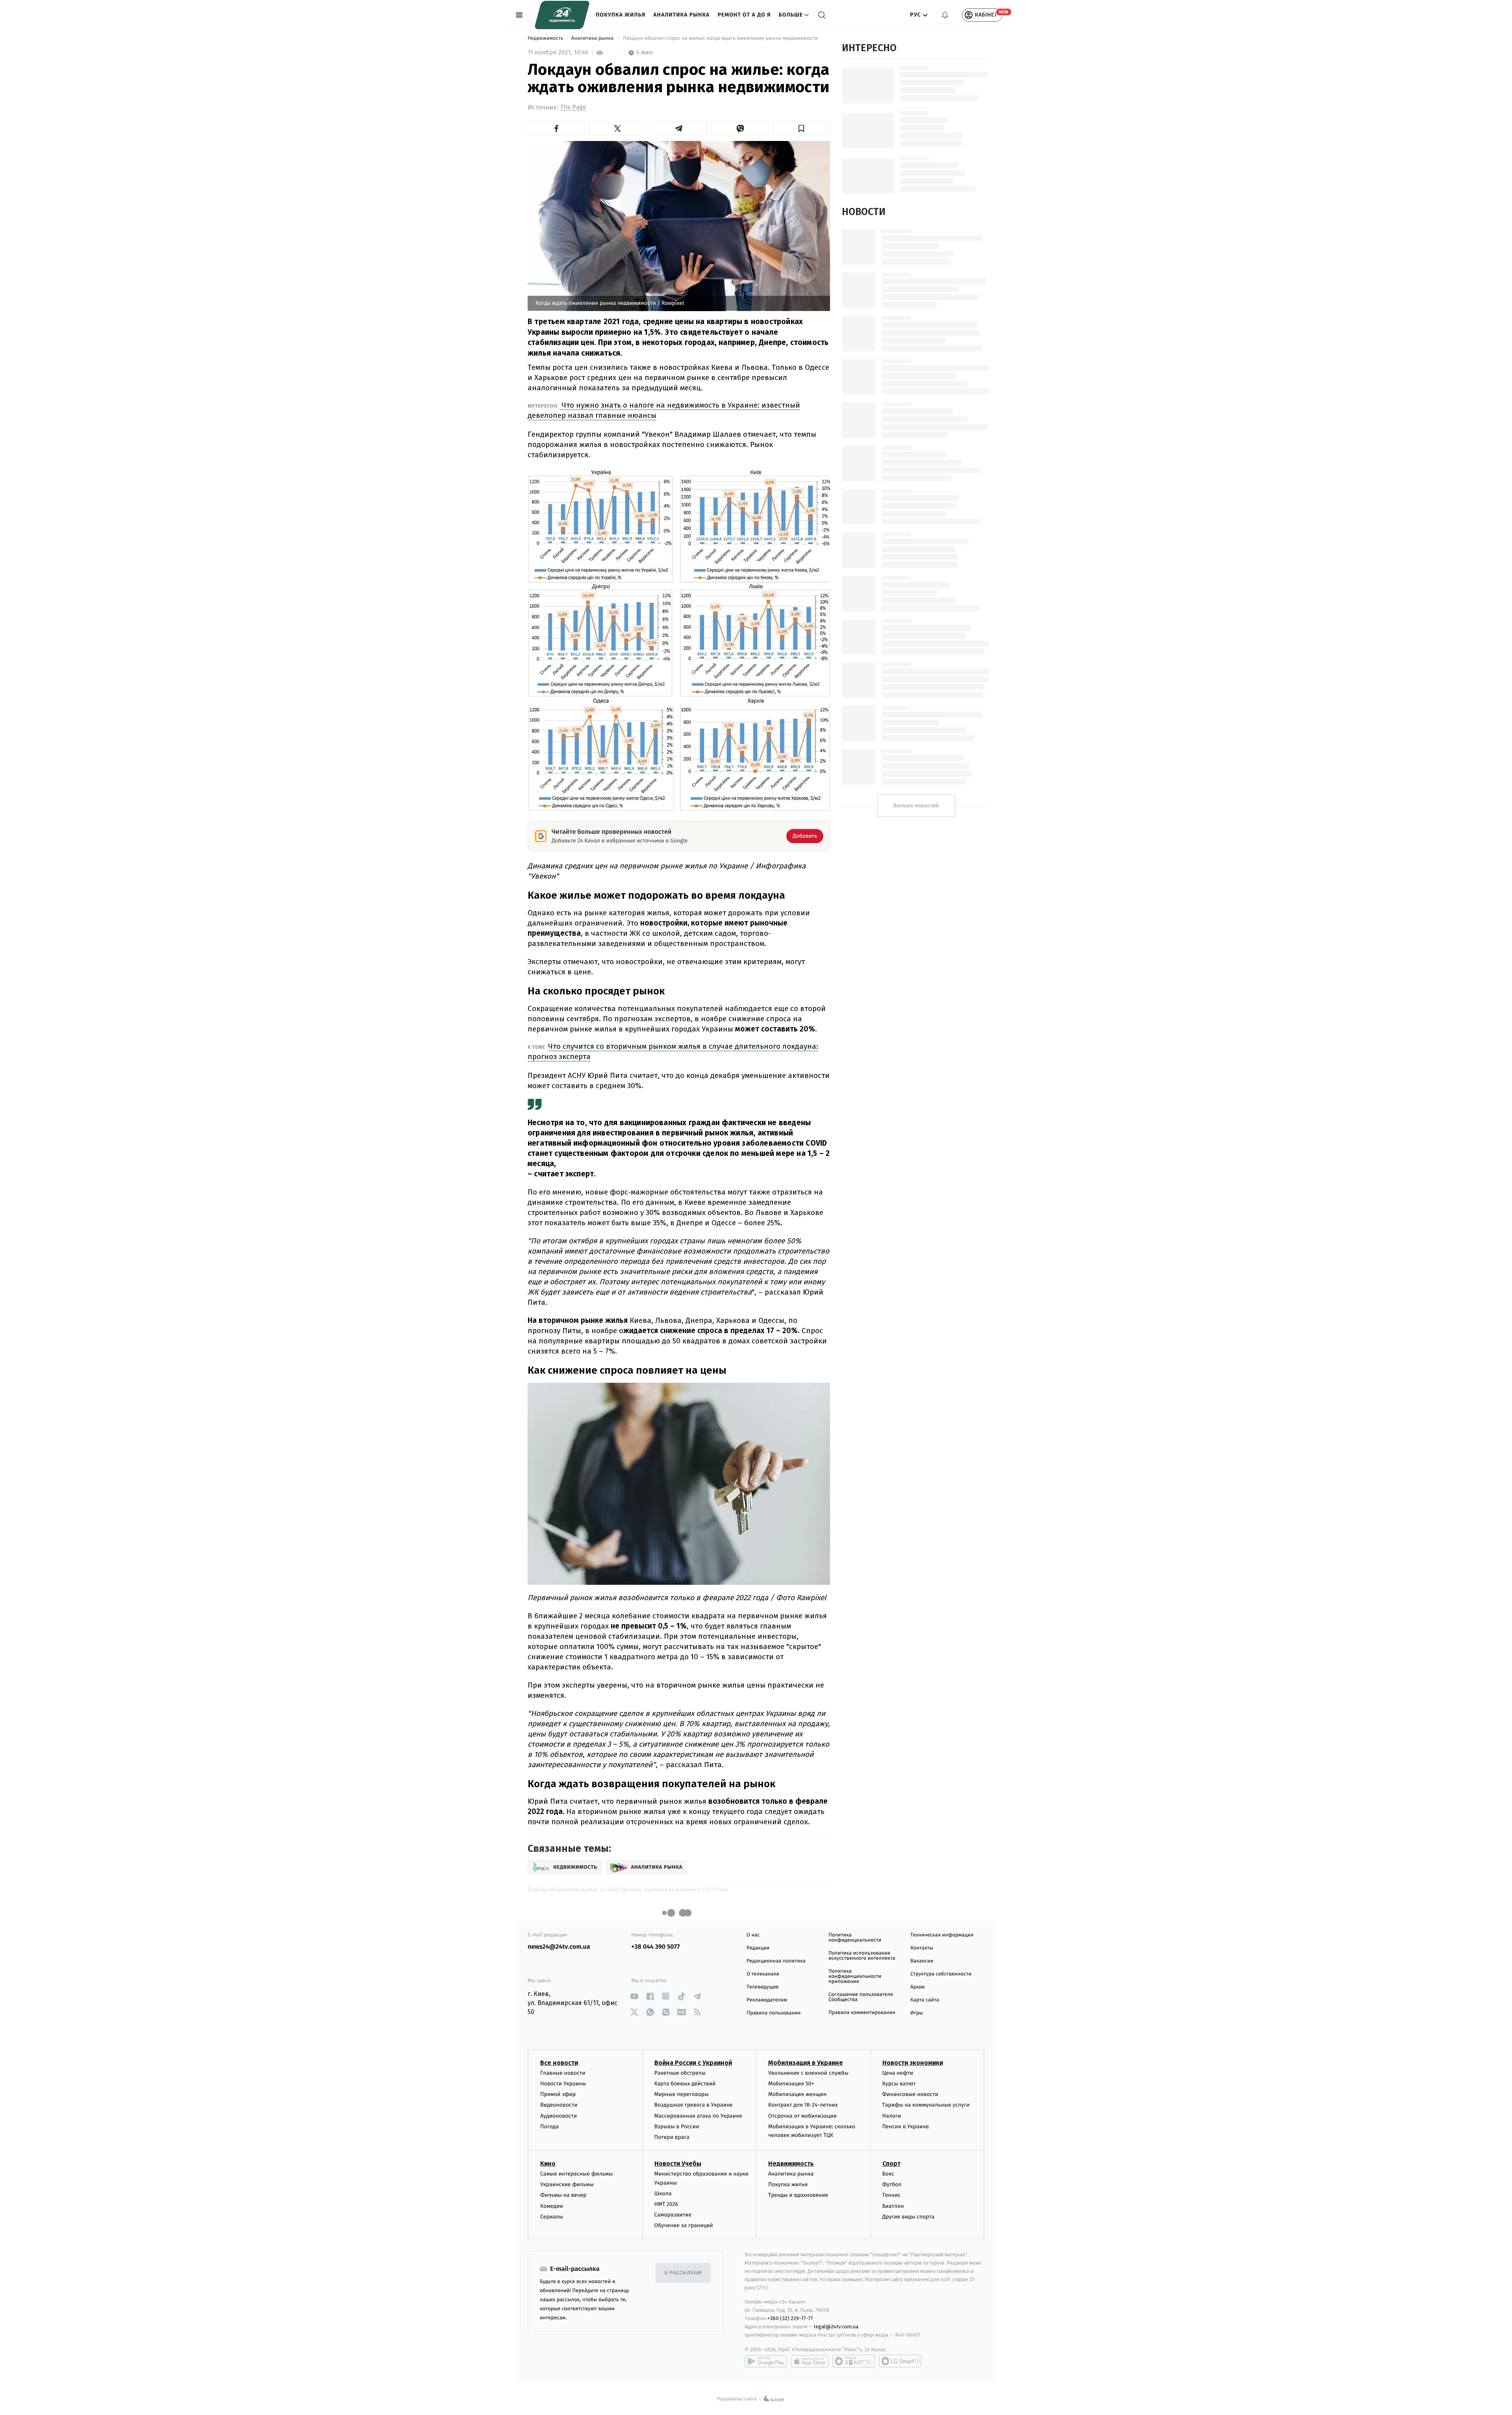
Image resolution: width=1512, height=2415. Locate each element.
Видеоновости (559, 2105)
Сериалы (552, 2217)
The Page (573, 107)
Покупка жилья (621, 15)
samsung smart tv (900, 2361)
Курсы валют (899, 2084)
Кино (548, 2164)
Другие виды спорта (909, 2217)
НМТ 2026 (666, 2204)
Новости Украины (563, 2084)
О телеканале (763, 1974)
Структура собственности (941, 1974)
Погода (549, 2127)
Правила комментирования (862, 2013)
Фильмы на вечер (563, 2195)
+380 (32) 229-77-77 (790, 2318)
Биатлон (893, 2206)
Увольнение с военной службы (808, 2073)
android (766, 2361)
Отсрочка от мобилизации (802, 2116)
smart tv (854, 2361)
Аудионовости (559, 2116)
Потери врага (672, 2137)
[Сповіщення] (945, 15)
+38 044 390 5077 (655, 1947)
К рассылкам (683, 2273)
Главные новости (563, 2073)
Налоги (892, 2116)
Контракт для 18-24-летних (803, 2105)
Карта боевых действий (685, 2084)
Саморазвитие (673, 2215)
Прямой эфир (558, 2094)
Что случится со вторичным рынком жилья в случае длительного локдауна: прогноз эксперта (673, 1051)
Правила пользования (774, 2013)
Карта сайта (925, 2000)
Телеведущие (763, 1987)
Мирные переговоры (682, 2094)
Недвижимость (546, 38)
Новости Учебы (678, 2164)
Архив (918, 1987)
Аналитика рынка (681, 15)
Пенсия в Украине (906, 2127)
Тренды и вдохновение (798, 2195)
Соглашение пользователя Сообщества (861, 1997)
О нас (753, 1935)
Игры (917, 2013)
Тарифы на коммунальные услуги (926, 2105)
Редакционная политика (776, 1961)
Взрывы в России (677, 2127)
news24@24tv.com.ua (559, 1947)
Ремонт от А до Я (744, 15)
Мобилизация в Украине (806, 2063)
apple (810, 2361)
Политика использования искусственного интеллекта (862, 1956)
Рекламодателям (767, 2000)
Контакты (922, 1948)
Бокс (888, 2174)
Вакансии (922, 1961)
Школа (663, 2193)
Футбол (892, 2184)
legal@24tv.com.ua (836, 2327)
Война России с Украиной (693, 2063)
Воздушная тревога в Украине (694, 2105)
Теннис (892, 2195)
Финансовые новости (910, 2094)
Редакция (758, 1948)
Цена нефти (898, 2073)
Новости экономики (913, 2063)
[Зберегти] (802, 128)
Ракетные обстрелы (680, 2073)
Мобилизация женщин (798, 2094)
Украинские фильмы (567, 2184)
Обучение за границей (684, 2225)
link (634, 1996)
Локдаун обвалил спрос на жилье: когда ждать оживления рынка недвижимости (720, 38)
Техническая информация (942, 1935)
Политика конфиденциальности (855, 1938)
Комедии (552, 2206)
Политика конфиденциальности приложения (855, 1976)
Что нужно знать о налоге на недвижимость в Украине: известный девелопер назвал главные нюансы (664, 410)
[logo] (562, 15)
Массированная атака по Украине (698, 2116)
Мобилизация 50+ (791, 2084)
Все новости (559, 2063)
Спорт (891, 2164)
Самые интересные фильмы (576, 2174)
